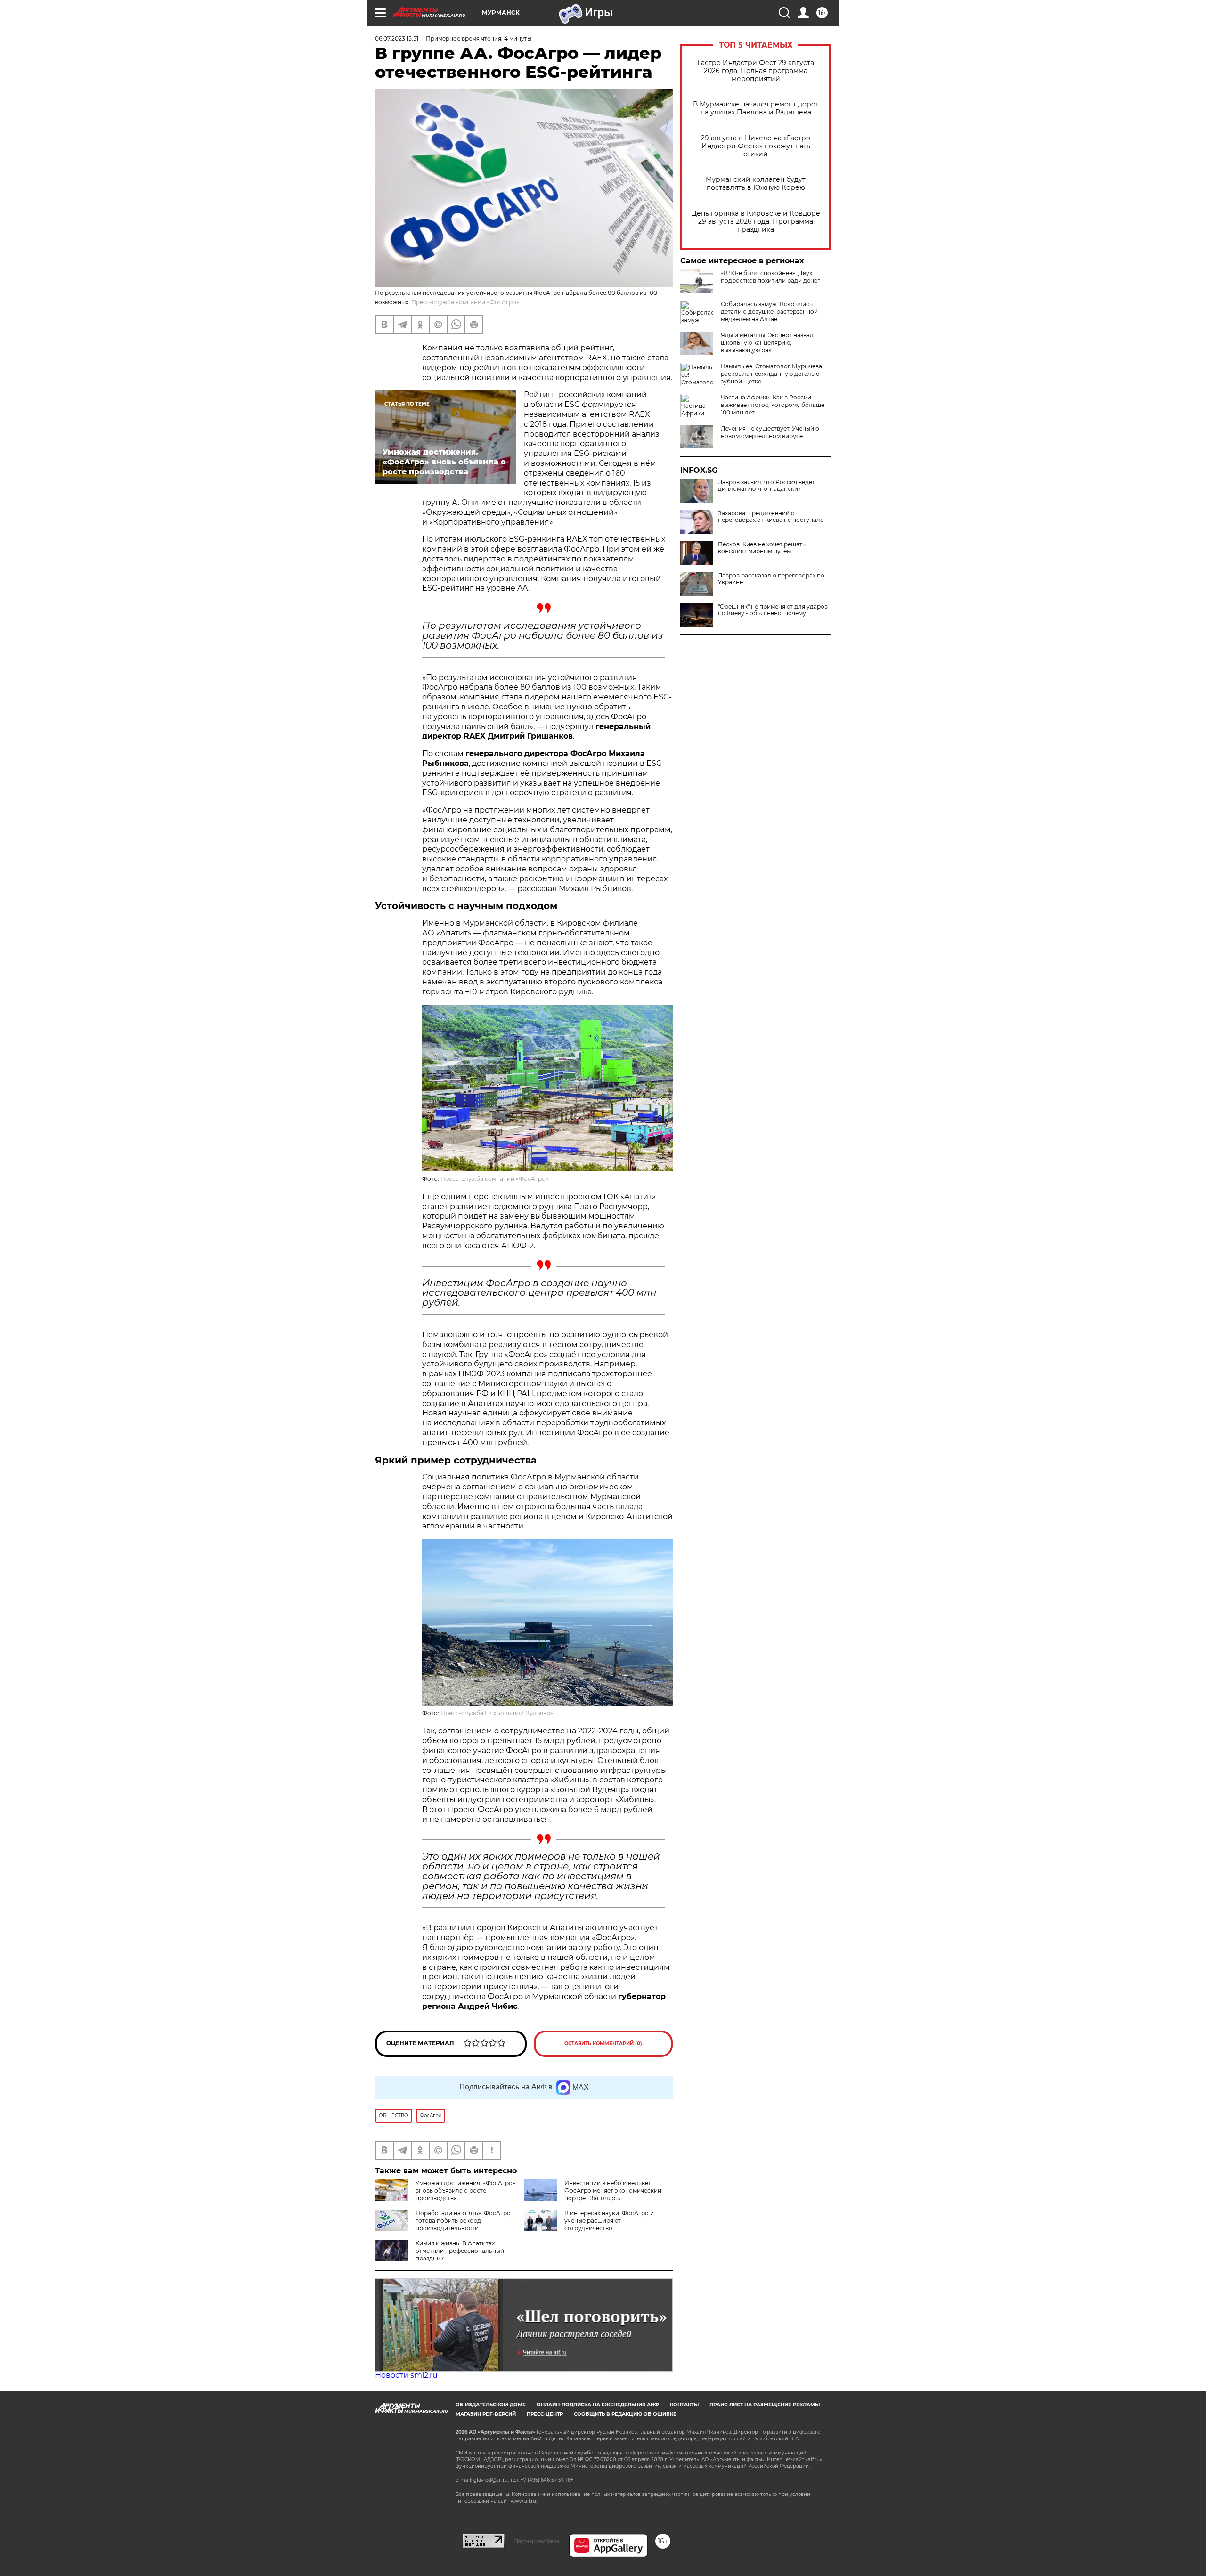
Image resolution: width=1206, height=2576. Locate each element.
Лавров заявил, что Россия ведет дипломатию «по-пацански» (766, 486)
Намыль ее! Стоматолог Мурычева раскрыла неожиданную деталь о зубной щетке (771, 374)
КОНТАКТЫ (684, 2405)
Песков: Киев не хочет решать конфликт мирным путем (762, 548)
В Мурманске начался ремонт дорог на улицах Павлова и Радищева (756, 108)
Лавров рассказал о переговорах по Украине (771, 579)
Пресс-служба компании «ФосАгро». (466, 302)
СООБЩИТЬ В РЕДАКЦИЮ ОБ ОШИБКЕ (625, 2414)
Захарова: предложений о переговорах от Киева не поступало (771, 517)
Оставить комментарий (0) (603, 2044)
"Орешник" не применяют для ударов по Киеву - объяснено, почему (773, 610)
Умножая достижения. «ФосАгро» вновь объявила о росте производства (465, 2190)
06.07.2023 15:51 (397, 38)
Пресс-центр (545, 2414)
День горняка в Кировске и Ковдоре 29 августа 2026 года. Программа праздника (756, 222)
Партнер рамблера (537, 2541)
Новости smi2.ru (406, 2375)
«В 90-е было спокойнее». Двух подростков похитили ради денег (770, 277)
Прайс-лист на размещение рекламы (765, 2405)
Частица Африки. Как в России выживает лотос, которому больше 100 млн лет (773, 405)
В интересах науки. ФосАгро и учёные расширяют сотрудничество (609, 2221)
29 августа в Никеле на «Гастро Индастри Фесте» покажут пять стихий (756, 146)
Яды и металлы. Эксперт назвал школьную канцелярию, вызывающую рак (767, 343)
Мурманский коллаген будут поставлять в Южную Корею (756, 184)
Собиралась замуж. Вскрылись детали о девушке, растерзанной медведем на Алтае (769, 312)
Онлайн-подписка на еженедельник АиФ (598, 2405)
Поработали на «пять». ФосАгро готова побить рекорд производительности (463, 2221)
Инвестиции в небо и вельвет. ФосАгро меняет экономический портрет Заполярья (613, 2190)
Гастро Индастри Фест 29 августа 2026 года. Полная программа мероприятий (756, 71)
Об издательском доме (491, 2405)
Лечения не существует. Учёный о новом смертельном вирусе (770, 432)
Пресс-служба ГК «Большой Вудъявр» (497, 1713)
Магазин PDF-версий (486, 2414)
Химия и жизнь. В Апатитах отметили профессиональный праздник (460, 2251)
